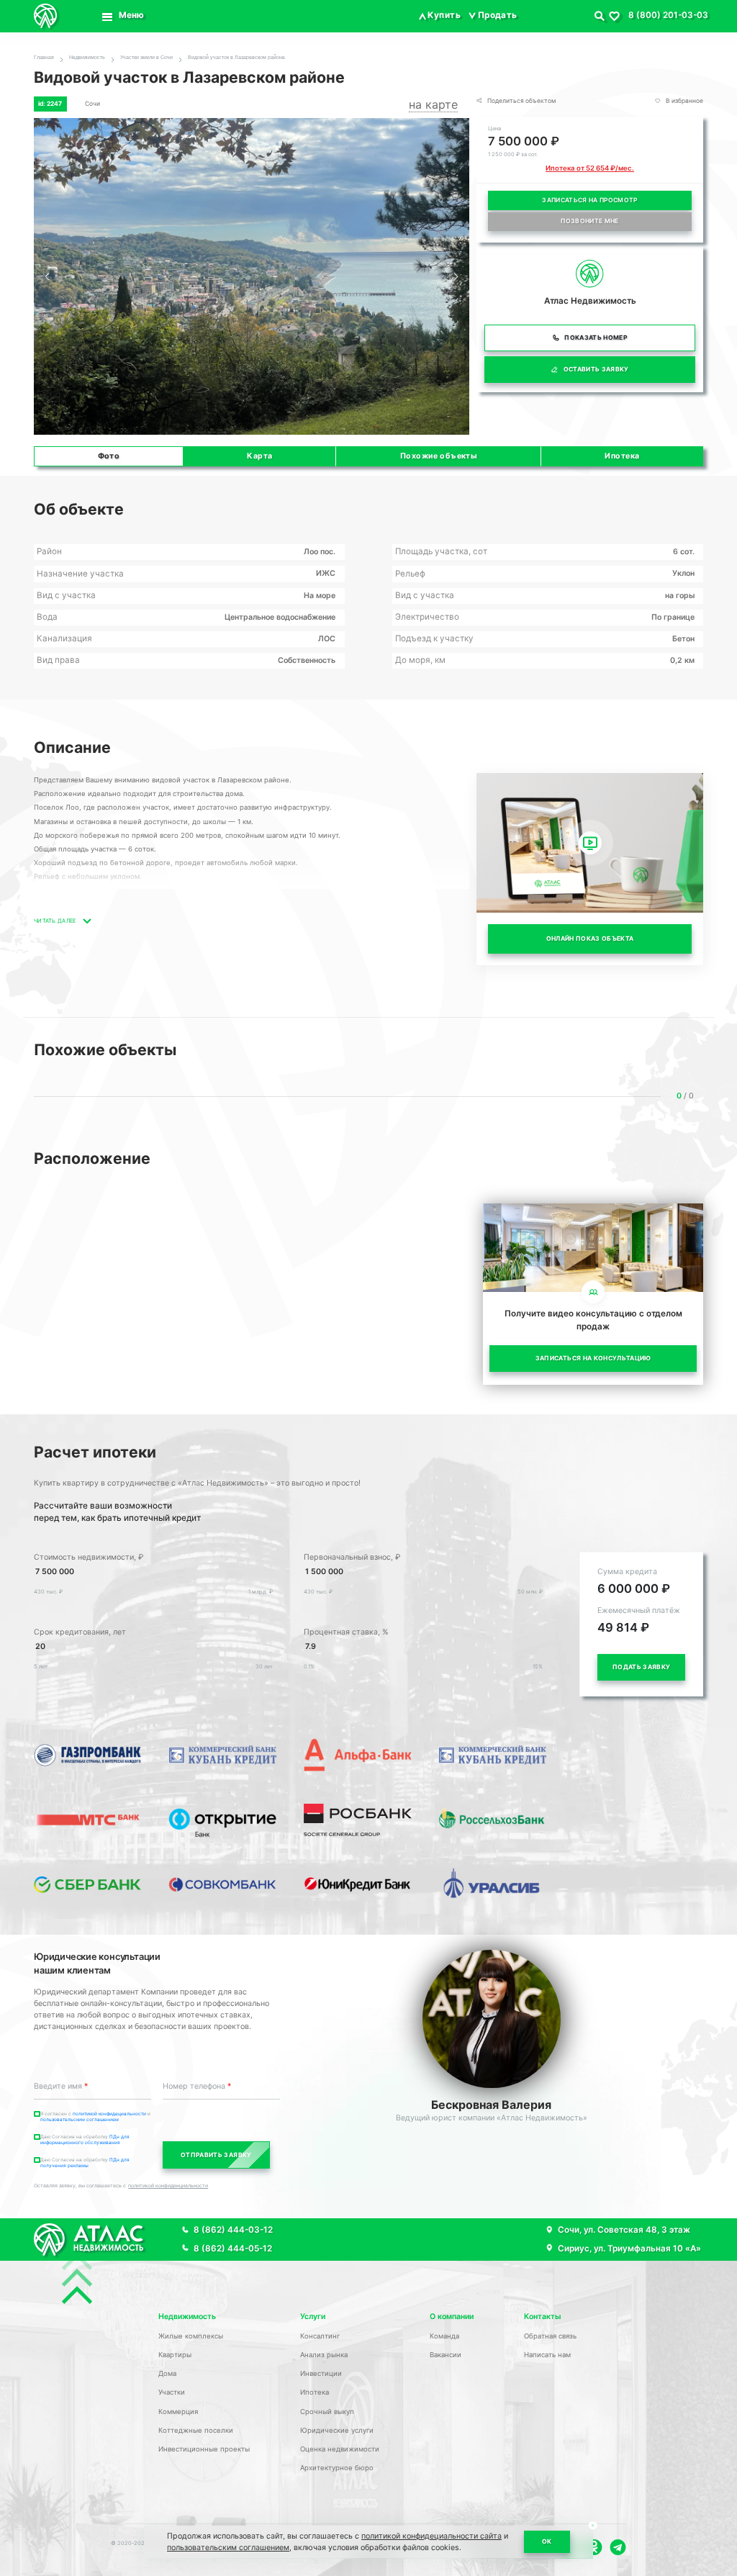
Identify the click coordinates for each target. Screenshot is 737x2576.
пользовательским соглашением (80, 2120)
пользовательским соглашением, (229, 2548)
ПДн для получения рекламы (85, 2163)
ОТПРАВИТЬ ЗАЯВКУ (216, 2155)
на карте (433, 104)
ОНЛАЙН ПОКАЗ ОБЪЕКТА (590, 939)
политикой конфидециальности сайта (431, 2536)
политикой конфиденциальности (168, 2186)
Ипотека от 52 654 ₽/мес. (590, 168)
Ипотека (622, 456)
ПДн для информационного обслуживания (85, 2140)
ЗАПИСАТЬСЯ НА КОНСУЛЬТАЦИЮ (593, 1358)
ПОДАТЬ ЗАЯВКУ (641, 1667)
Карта (259, 456)
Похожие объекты (439, 456)
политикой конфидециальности (110, 2114)
